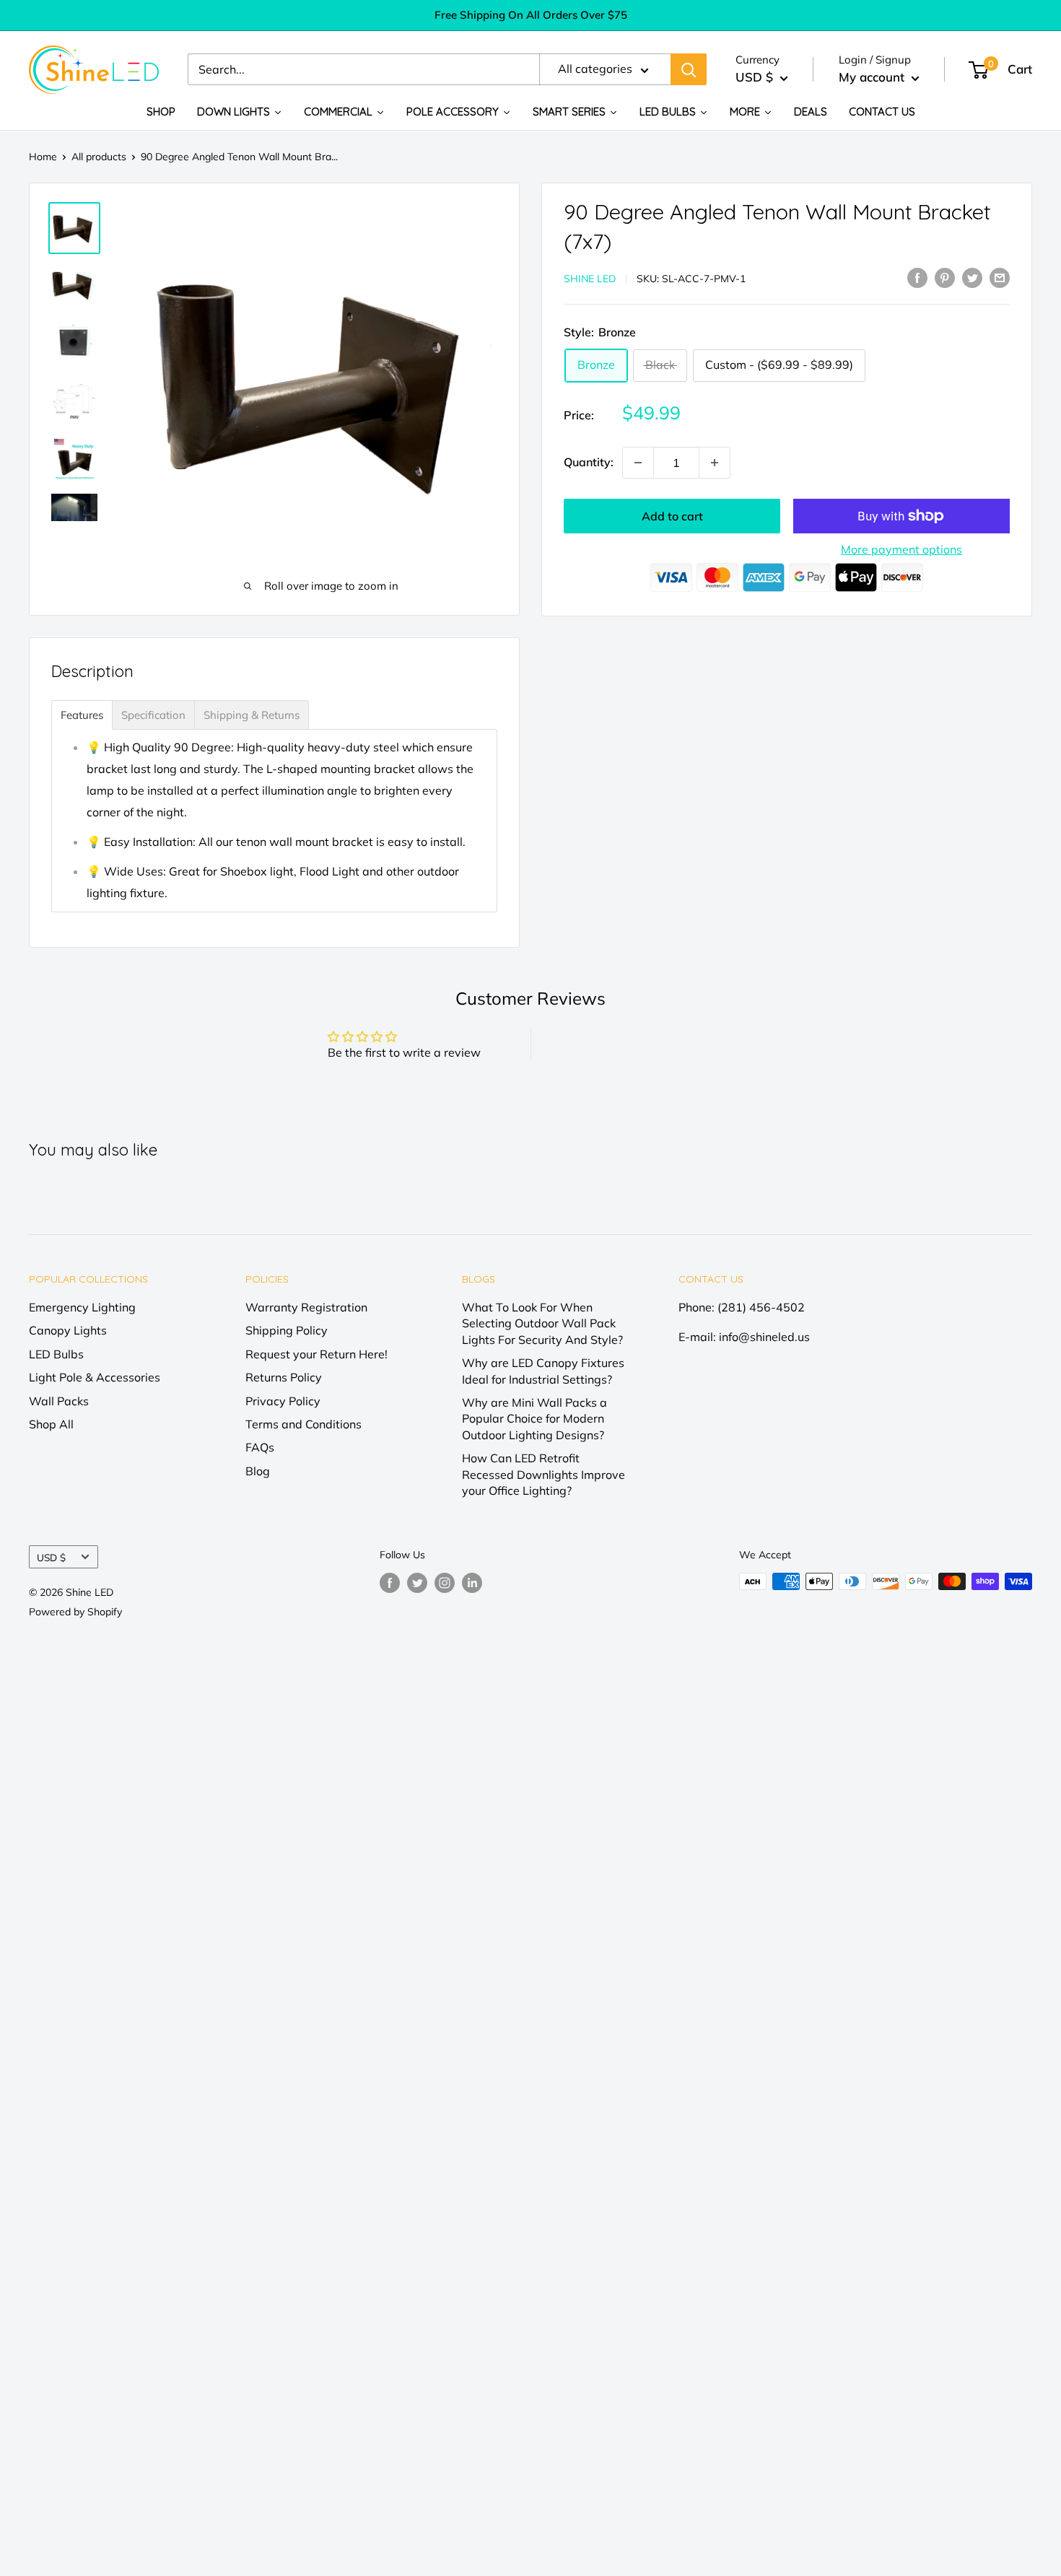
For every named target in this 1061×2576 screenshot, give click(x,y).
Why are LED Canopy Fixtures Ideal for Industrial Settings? (543, 1371)
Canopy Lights (68, 1330)
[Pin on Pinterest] (945, 277)
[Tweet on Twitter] (972, 277)
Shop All (51, 1424)
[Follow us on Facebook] (390, 1583)
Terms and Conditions (304, 1424)
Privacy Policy (283, 1401)
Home (43, 157)
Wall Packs (59, 1401)
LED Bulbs (56, 1354)
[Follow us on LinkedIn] (472, 1583)
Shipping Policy (287, 1330)
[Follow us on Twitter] (417, 1583)
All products (99, 157)
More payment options (901, 549)
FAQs (260, 1447)
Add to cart (672, 516)
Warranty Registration (306, 1307)
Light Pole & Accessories (95, 1377)
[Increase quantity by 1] (715, 463)
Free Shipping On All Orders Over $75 (531, 15)
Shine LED (590, 279)
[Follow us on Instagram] (445, 1583)
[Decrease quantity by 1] (638, 463)
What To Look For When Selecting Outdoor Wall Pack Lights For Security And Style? (542, 1323)
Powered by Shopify (75, 1612)
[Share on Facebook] (917, 277)
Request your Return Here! (316, 1354)
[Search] (689, 70)
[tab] (82, 715)
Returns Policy (284, 1377)
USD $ (51, 1557)
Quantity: (589, 462)
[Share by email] (1000, 277)
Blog (258, 1471)
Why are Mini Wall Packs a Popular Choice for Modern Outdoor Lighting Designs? (534, 1419)
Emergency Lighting (82, 1307)
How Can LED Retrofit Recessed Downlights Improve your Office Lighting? (543, 1474)
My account (873, 78)
